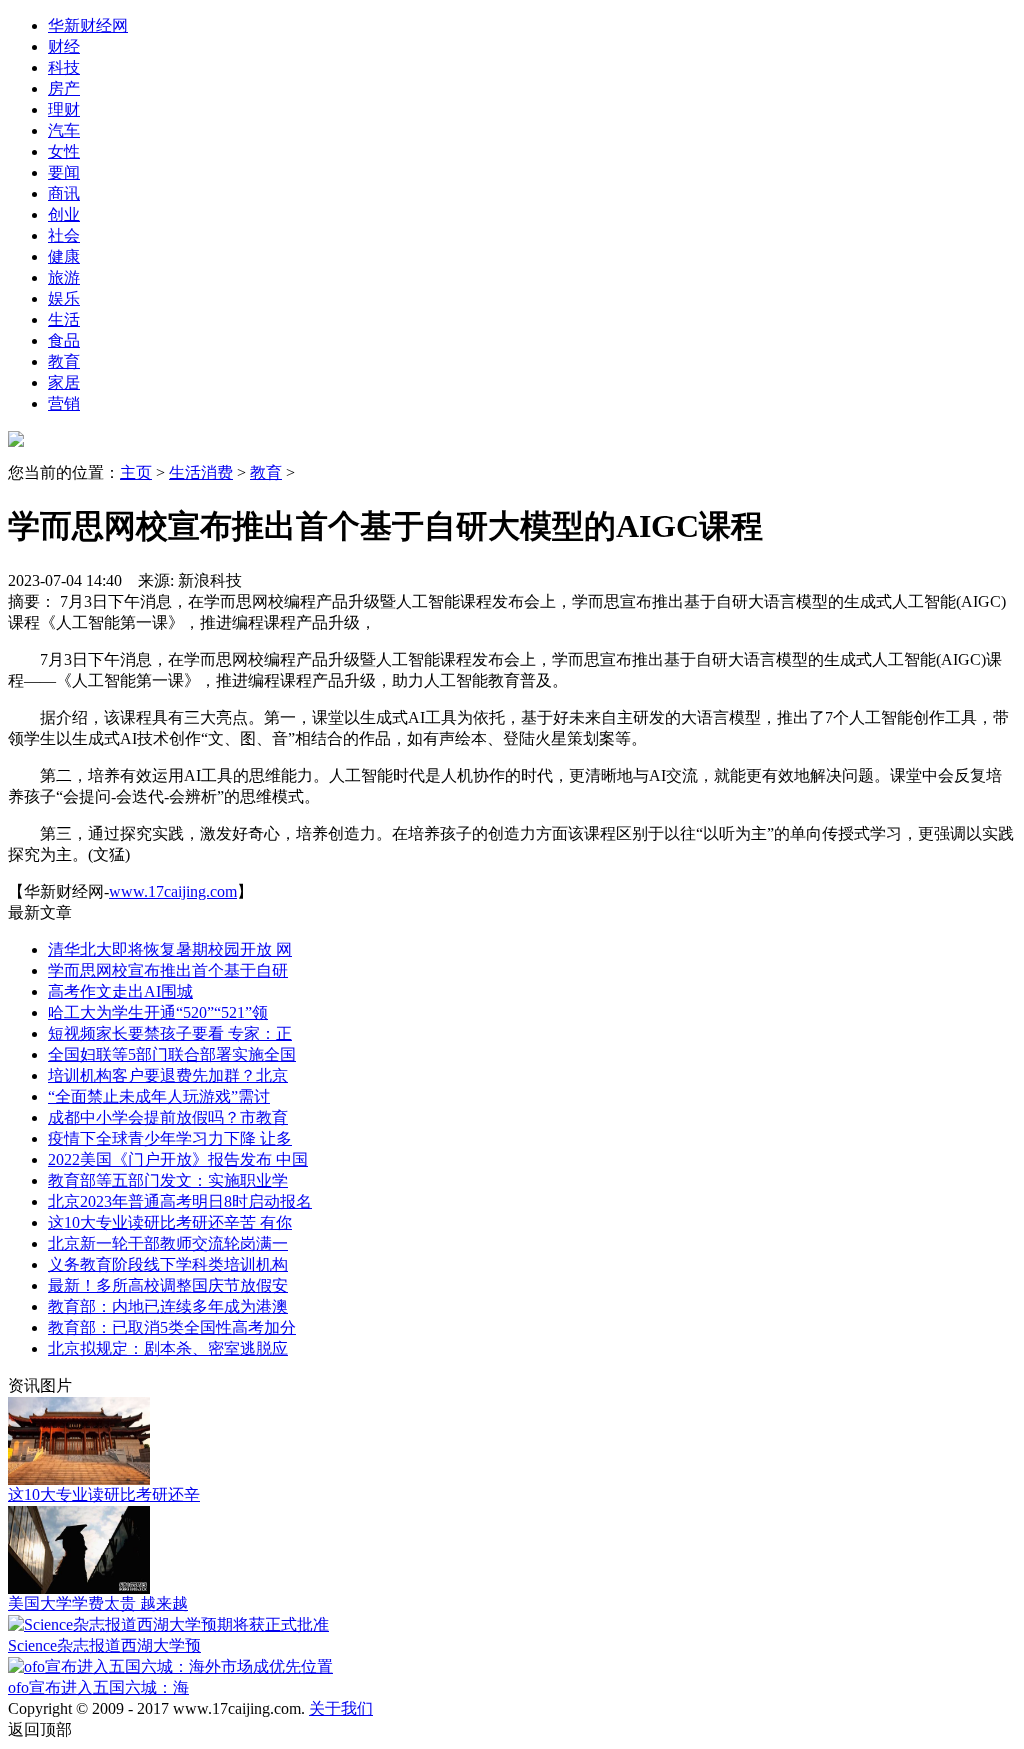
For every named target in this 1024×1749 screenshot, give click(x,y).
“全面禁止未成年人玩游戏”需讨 (159, 1096)
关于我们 (341, 1708)
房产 (64, 88)
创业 (64, 214)
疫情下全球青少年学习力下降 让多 (170, 1138)
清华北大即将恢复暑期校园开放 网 (170, 949)
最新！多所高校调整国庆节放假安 (168, 1285)
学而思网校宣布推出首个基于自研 (168, 970)
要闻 (64, 172)
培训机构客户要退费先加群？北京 (168, 1075)
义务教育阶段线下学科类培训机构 (168, 1264)
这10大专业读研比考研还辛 (104, 1494)
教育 (64, 361)
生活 (64, 319)
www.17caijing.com (173, 891)
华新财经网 (88, 25)
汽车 (64, 130)
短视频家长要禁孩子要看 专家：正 (170, 1033)
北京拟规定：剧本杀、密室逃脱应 (168, 1348)
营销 (64, 403)
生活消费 (201, 472)
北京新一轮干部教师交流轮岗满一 (168, 1243)
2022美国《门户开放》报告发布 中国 (178, 1159)
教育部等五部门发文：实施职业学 (168, 1180)
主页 (136, 472)
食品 (64, 340)
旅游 (64, 277)
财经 (64, 46)
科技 (64, 67)
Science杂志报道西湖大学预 (104, 1645)
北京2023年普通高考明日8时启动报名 (180, 1201)
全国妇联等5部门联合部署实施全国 (172, 1054)
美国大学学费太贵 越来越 (98, 1603)
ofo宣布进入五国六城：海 (98, 1687)
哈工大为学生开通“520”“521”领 (158, 1012)
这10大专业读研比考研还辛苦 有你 (170, 1222)
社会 (64, 235)
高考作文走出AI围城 (120, 991)
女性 (64, 151)
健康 (64, 256)
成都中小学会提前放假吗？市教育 (168, 1117)
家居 (64, 382)
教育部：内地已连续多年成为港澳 (168, 1306)
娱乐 (64, 298)
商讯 (64, 193)
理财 (64, 109)
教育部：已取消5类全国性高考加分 (172, 1327)
